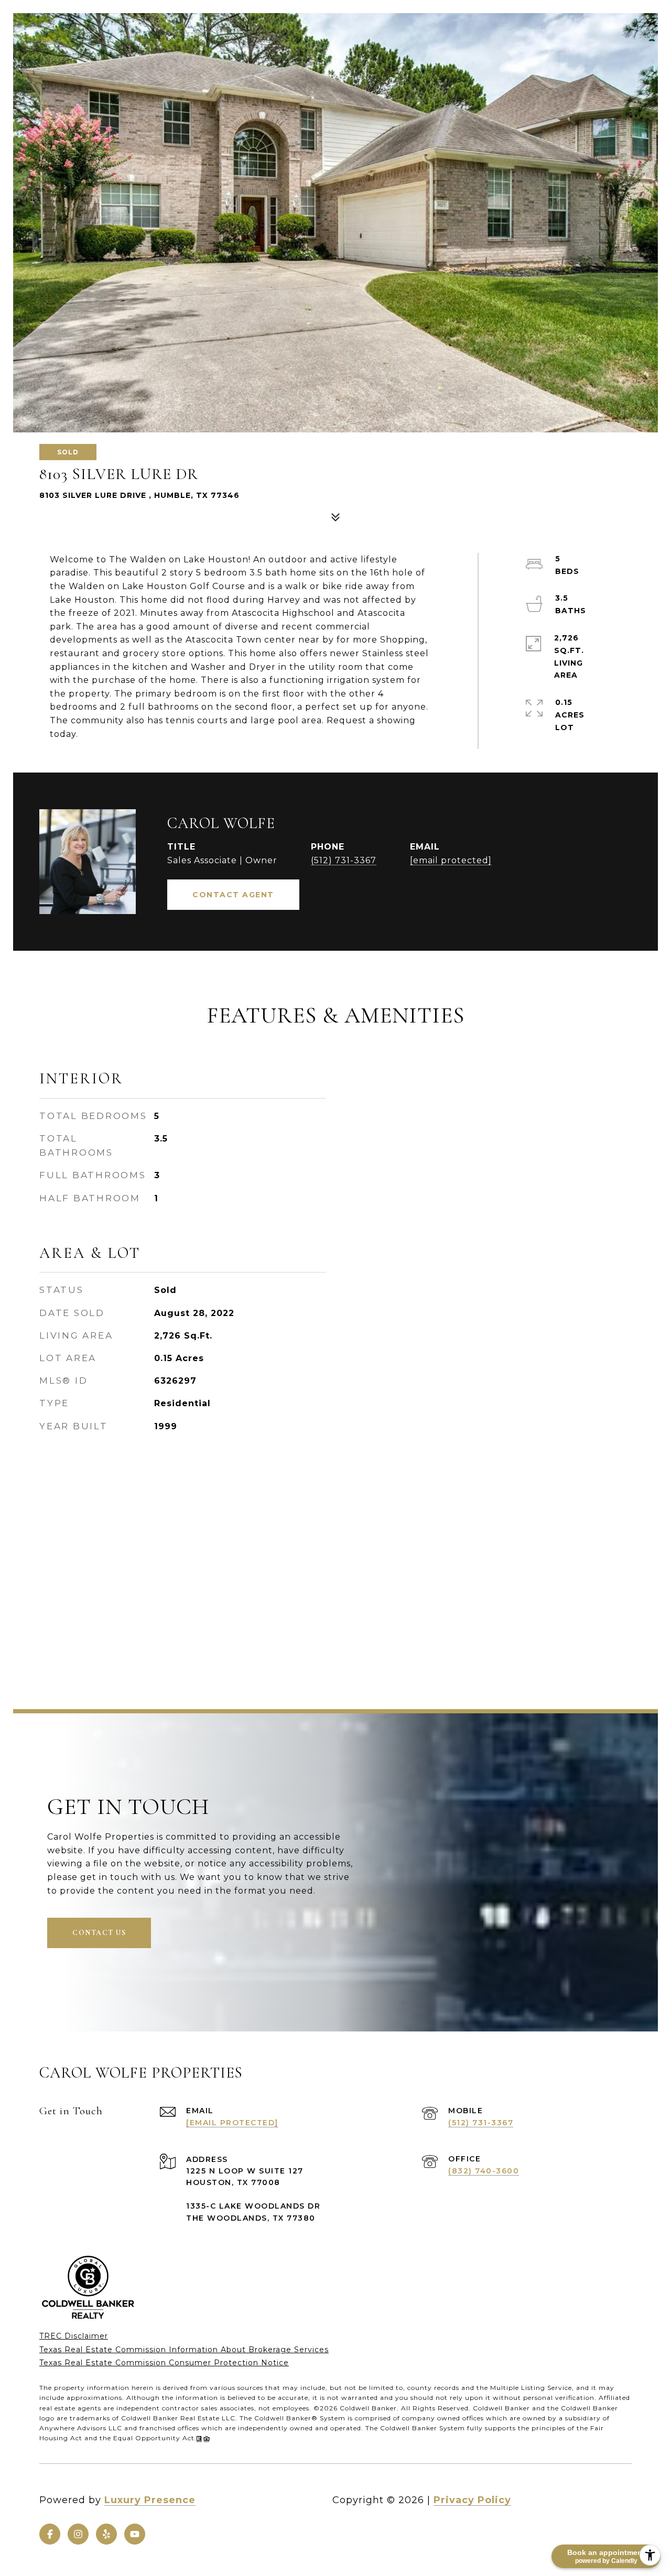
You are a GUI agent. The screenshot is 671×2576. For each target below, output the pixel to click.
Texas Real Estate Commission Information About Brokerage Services (184, 2350)
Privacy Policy (472, 2500)
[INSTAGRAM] (78, 2534)
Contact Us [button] (99, 1933)
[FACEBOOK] (50, 2534)
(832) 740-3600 (484, 2171)
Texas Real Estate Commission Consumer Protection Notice (164, 2363)
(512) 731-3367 (344, 860)
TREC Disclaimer (74, 2336)
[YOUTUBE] (135, 2534)
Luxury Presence (150, 2500)
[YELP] (106, 2534)
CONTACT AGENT (233, 895)
